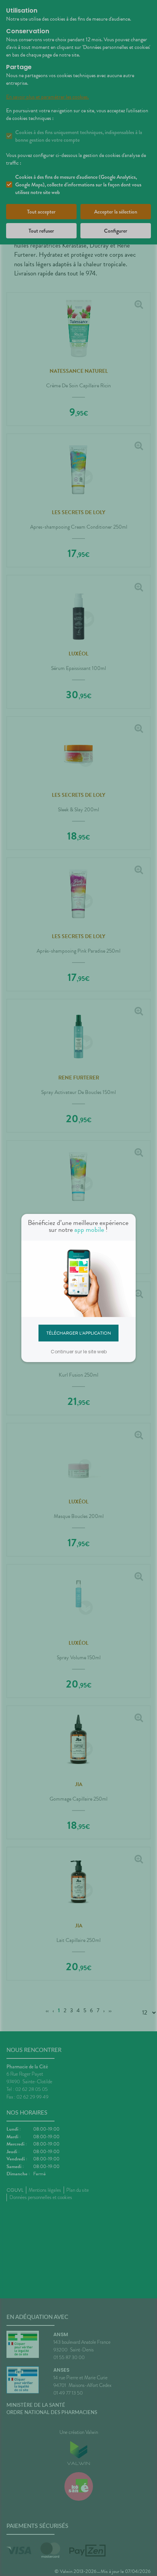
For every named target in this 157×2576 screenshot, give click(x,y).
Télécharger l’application (79, 1333)
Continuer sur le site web (79, 1352)
